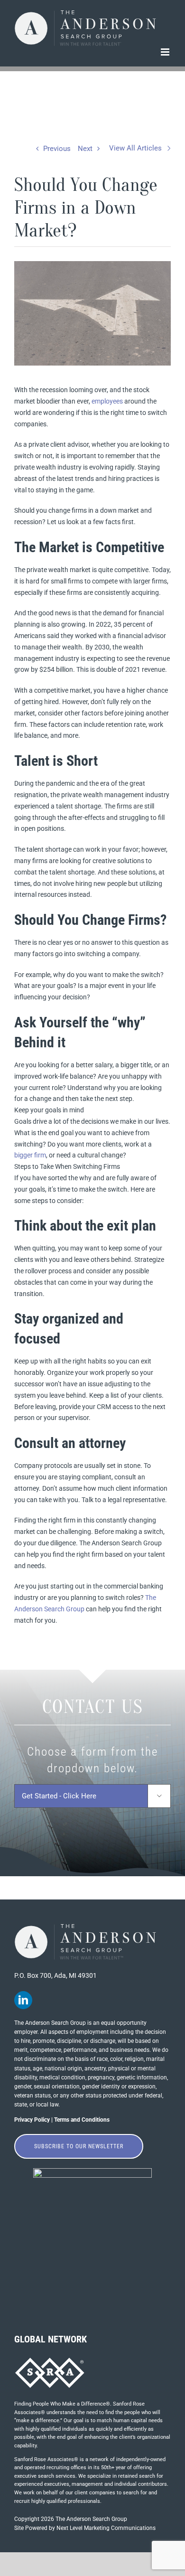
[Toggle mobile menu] (166, 52)
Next (85, 149)
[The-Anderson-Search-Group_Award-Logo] (92, 2172)
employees (107, 401)
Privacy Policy (32, 2120)
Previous (57, 149)
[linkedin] (23, 2000)
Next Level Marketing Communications (106, 2528)
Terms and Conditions (82, 2120)
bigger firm (30, 1155)
